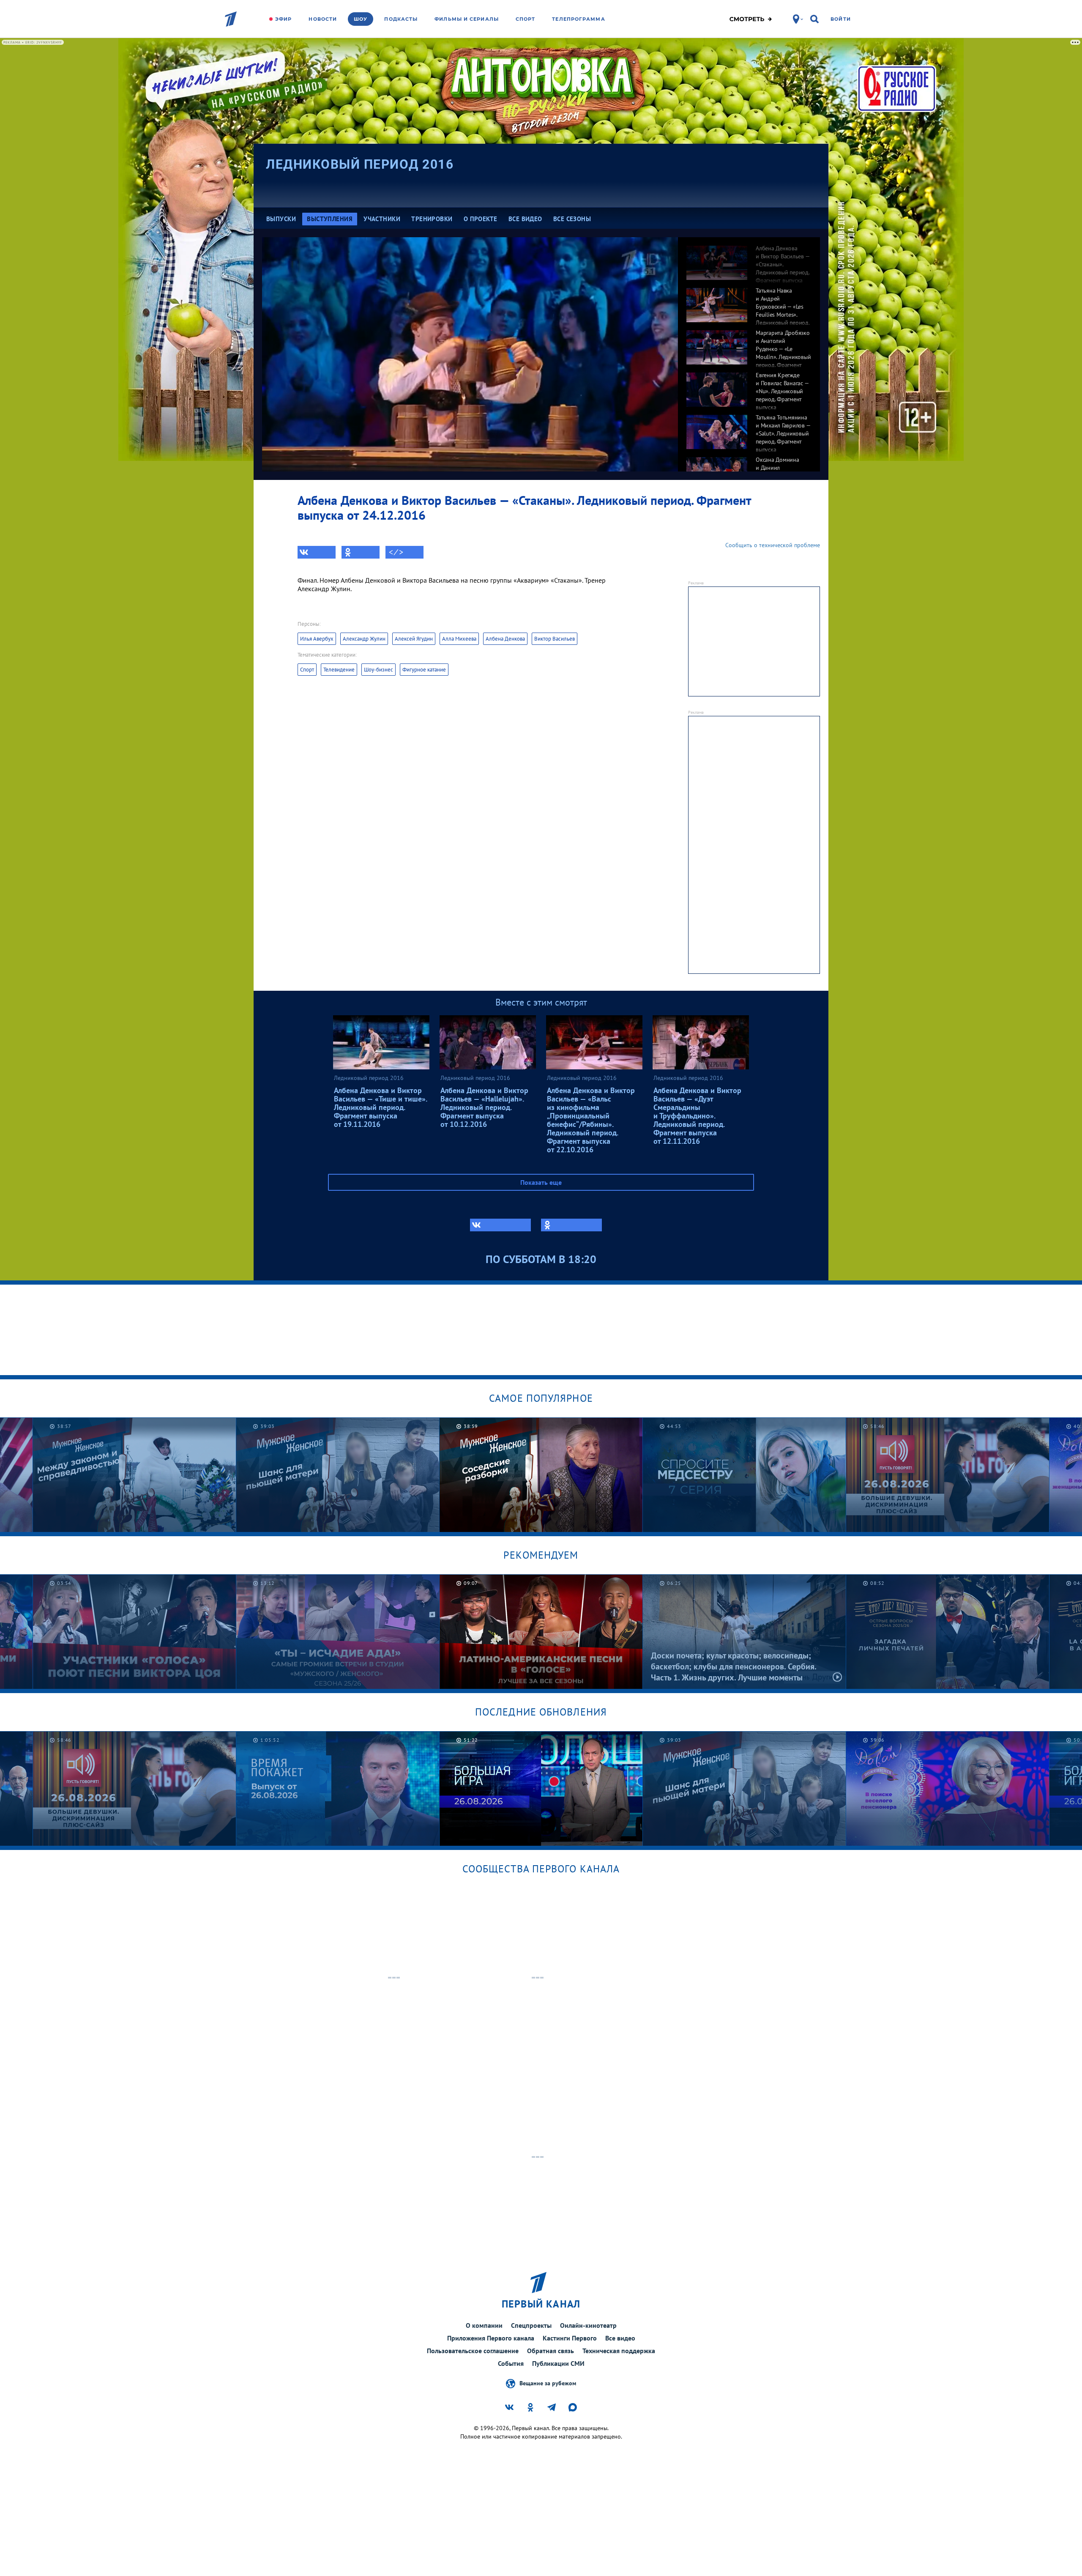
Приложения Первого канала (491, 2338)
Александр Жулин (364, 639)
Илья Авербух (317, 639)
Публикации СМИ (558, 2363)
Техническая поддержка (619, 2351)
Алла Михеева (459, 639)
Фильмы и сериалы (467, 19)
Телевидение (339, 670)
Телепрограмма (578, 19)
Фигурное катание (424, 670)
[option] (749, 258)
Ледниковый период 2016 (360, 164)
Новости (323, 19)
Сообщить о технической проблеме (773, 545)
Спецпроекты (531, 2325)
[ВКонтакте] (317, 552)
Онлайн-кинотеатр (588, 2325)
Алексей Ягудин (414, 639)
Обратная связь (551, 2351)
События (511, 2363)
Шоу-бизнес (378, 670)
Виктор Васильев (555, 639)
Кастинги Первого (570, 2338)
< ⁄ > (396, 552)
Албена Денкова (505, 639)
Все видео (620, 2338)
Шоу (361, 19)
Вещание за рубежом (548, 2383)
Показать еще (541, 1182)
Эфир (283, 19)
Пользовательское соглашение (473, 2351)
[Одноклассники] (361, 552)
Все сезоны (572, 219)
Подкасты (401, 19)
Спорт (526, 19)
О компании (484, 2325)
